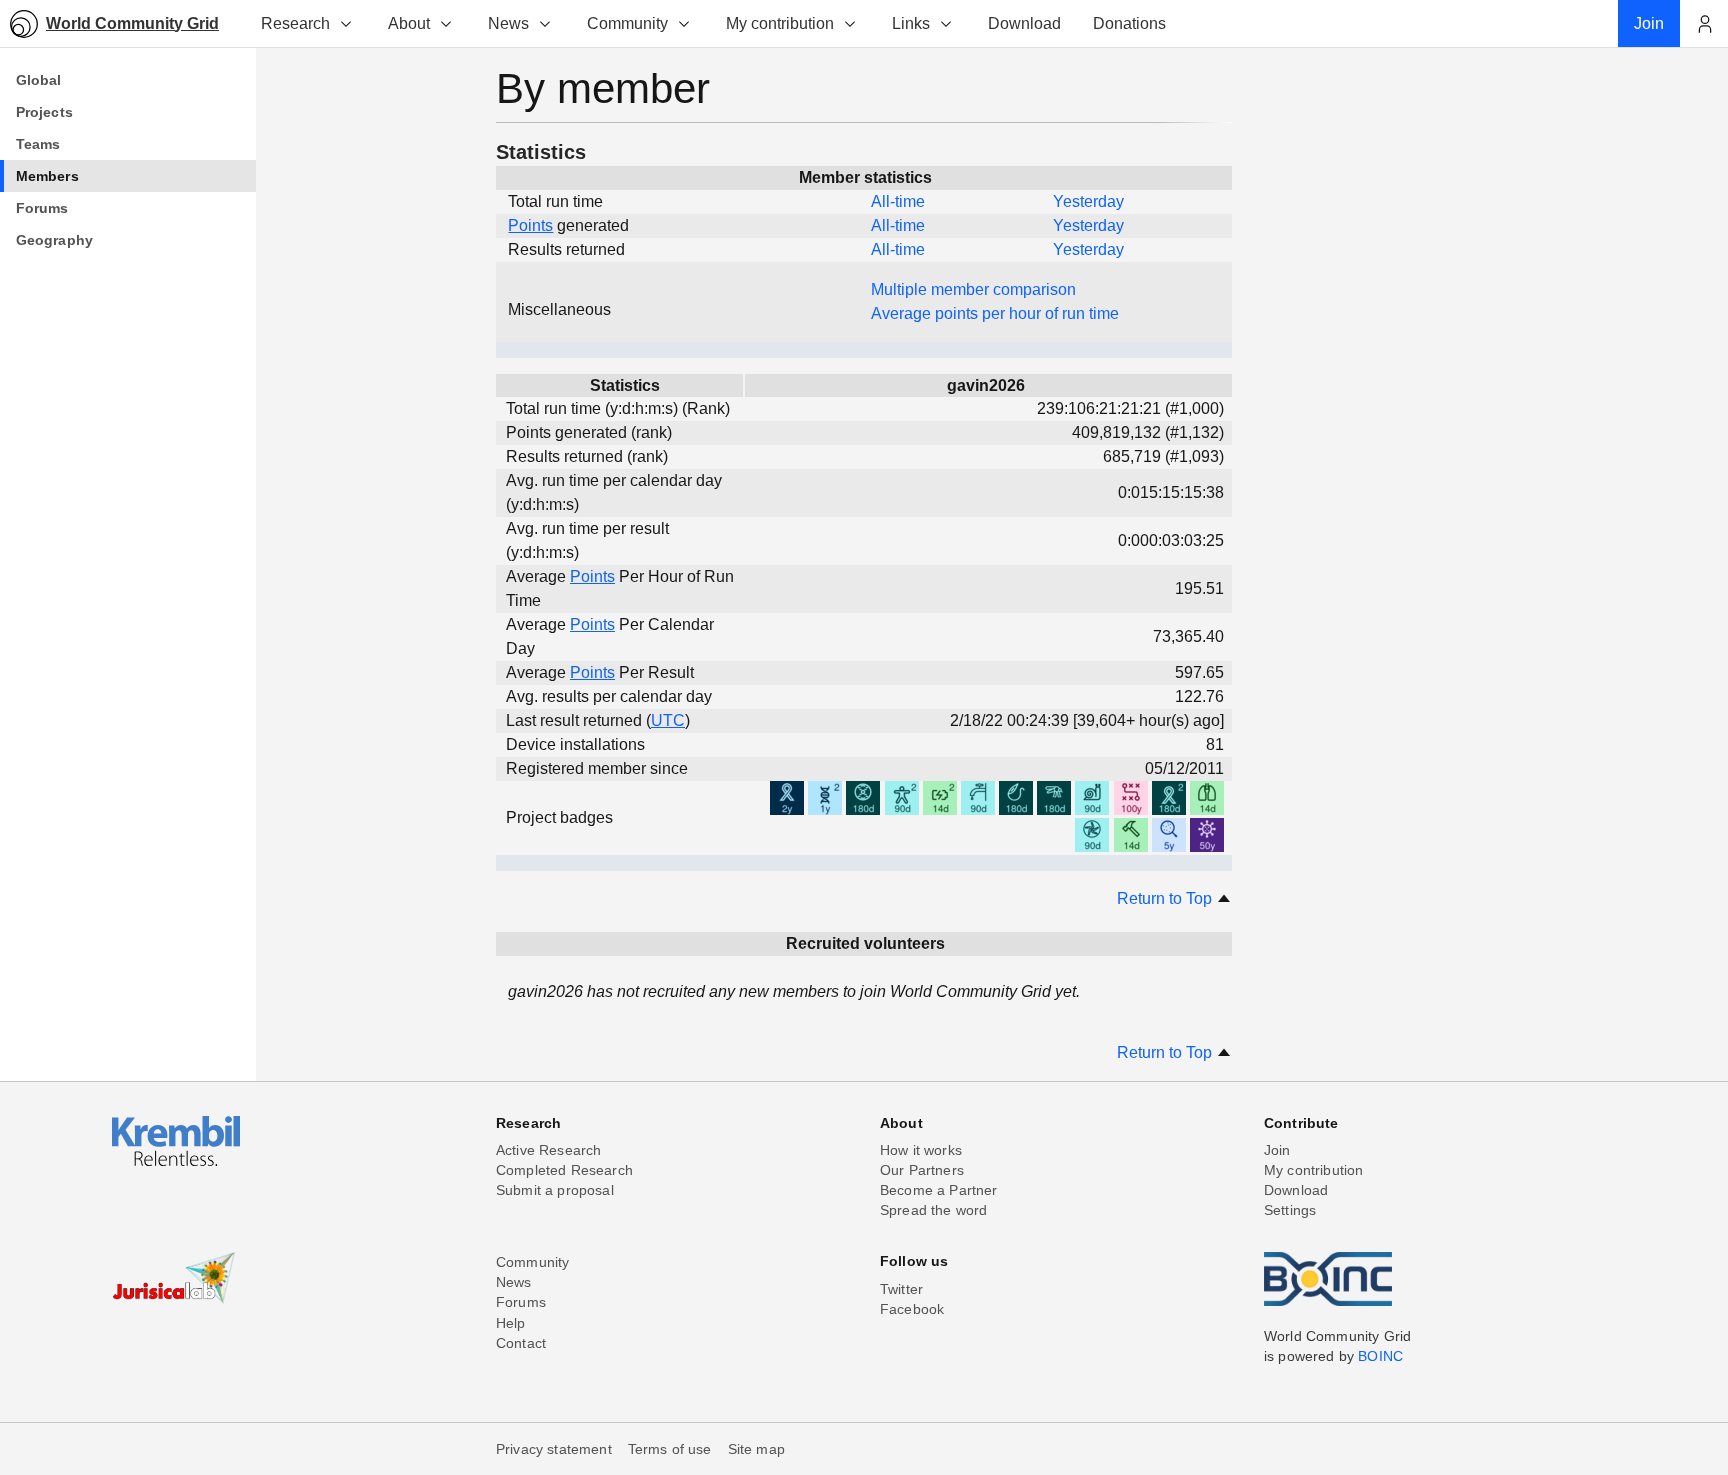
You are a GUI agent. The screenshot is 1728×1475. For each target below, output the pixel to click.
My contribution (780, 23)
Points (530, 225)
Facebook (912, 1309)
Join (1277, 1150)
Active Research (548, 1150)
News (508, 23)
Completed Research (564, 1170)
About (409, 23)
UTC (668, 720)
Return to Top (1166, 898)
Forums (521, 1302)
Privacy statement (554, 1449)
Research (295, 23)
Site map (756, 1449)
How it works (921, 1150)
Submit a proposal (555, 1190)
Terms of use (670, 1449)
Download (1296, 1190)
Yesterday (1088, 201)
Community (627, 23)
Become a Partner (939, 1190)
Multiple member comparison (973, 289)
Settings (1290, 1210)
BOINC (1380, 1356)
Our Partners (922, 1170)
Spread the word (933, 1210)
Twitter (901, 1289)
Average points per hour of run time (995, 313)
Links (911, 23)
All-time (898, 201)
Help (511, 1323)
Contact (521, 1343)
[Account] (1704, 24)
